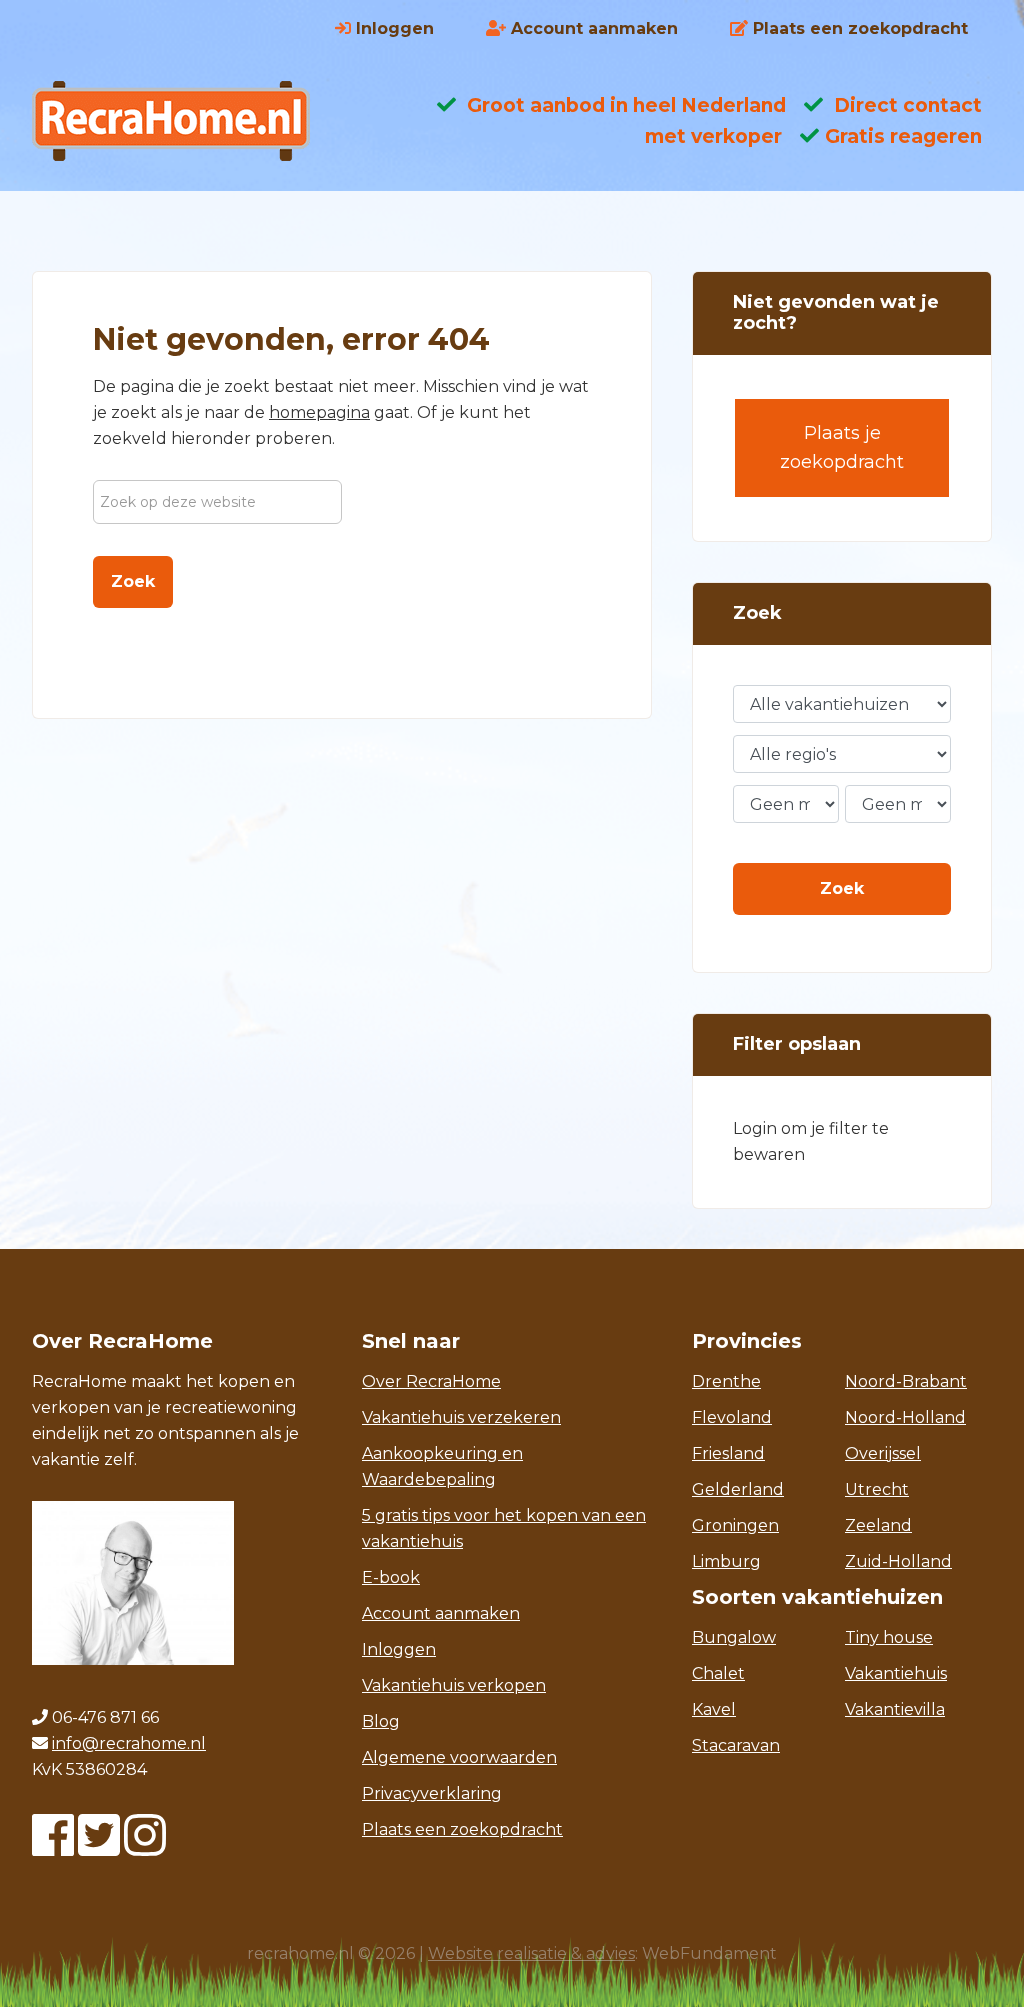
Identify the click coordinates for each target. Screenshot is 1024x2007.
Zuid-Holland (898, 1561)
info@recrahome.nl (129, 1743)
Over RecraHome (431, 1381)
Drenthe (726, 1381)
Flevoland (732, 1417)
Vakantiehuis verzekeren (461, 1417)
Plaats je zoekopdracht (842, 447)
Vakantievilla (895, 1709)
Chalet (718, 1673)
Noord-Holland (905, 1417)
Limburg (726, 1561)
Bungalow (734, 1637)
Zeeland (878, 1525)
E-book (391, 1577)
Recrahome (192, 121)
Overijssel (883, 1453)
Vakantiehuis (896, 1673)
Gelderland (738, 1489)
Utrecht (877, 1489)
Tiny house (889, 1637)
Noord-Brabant (906, 1381)
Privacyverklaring (432, 1793)
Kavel (714, 1709)
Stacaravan (736, 1745)
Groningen (735, 1525)
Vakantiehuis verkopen (454, 1685)
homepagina (319, 412)
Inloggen (399, 1649)
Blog (381, 1721)
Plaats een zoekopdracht (462, 1829)
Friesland (728, 1453)
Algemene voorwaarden (459, 1757)
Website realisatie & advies (531, 1953)
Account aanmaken (441, 1613)
